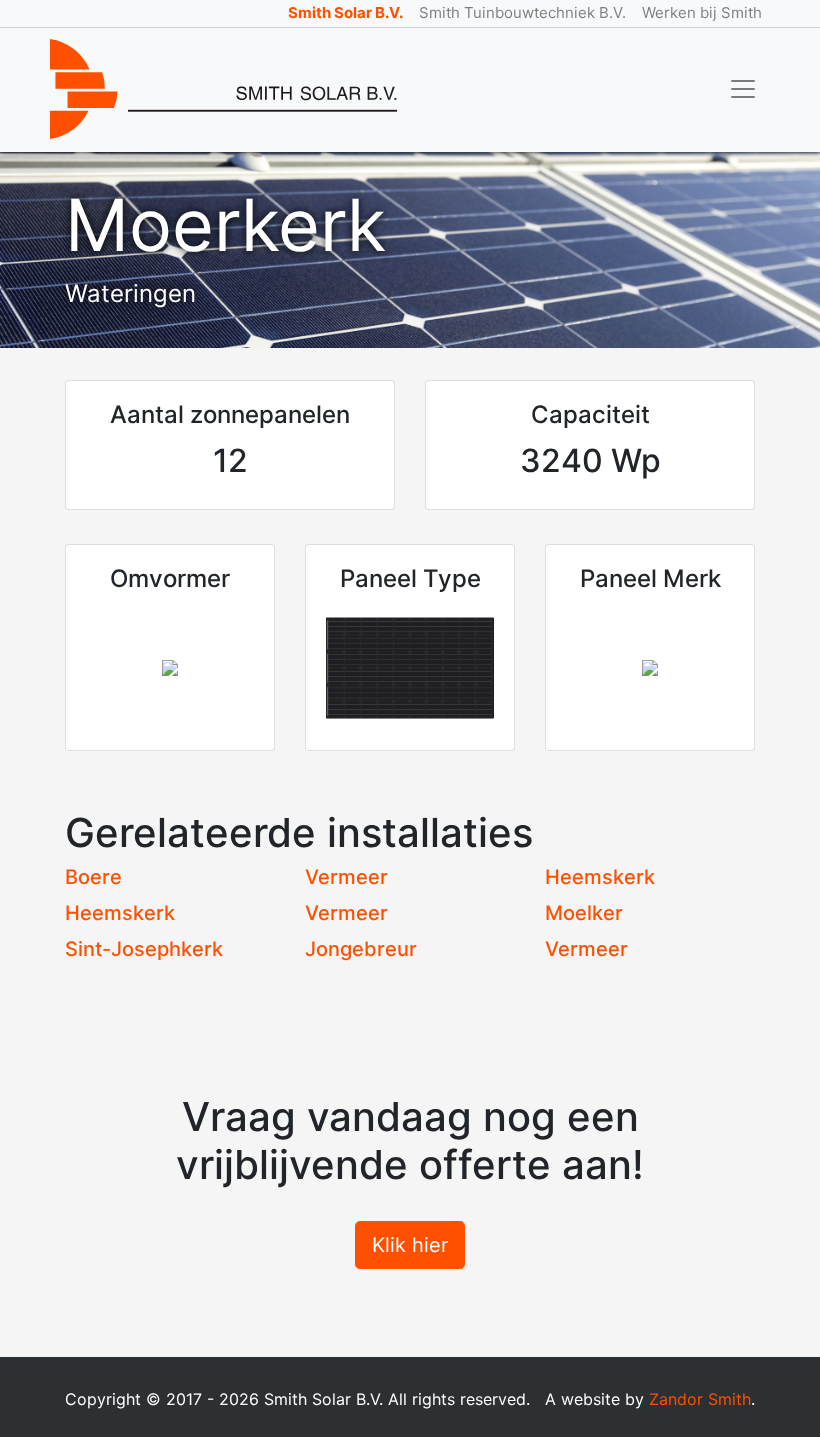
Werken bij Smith (702, 12)
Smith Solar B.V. (345, 12)
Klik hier (410, 1245)
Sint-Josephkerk (144, 949)
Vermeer (346, 877)
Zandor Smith (700, 1399)
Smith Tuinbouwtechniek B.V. (522, 12)
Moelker (584, 913)
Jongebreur (361, 949)
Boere (93, 877)
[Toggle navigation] (743, 89)
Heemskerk (600, 877)
